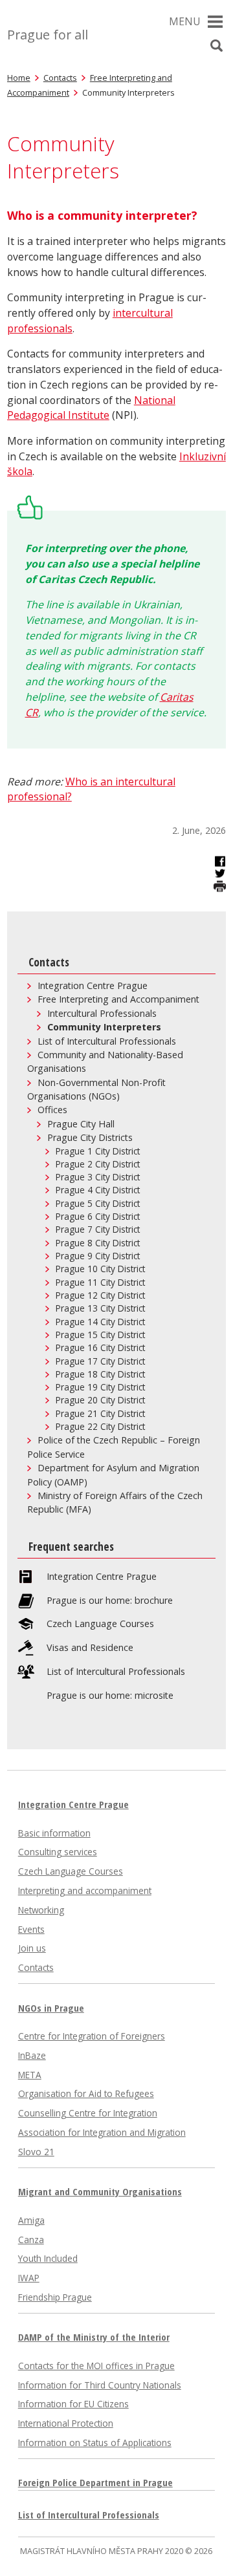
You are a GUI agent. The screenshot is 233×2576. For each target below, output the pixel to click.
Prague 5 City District (98, 1204)
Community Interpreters (104, 1027)
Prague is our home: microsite (110, 1696)
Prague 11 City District (100, 1283)
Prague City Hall (81, 1124)
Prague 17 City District (100, 1361)
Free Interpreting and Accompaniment (118, 999)
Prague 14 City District (100, 1322)
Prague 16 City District (100, 1348)
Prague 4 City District (98, 1190)
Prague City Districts (90, 1137)
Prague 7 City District (98, 1229)
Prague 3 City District (98, 1177)
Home (19, 78)
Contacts (60, 78)
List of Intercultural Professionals (107, 1041)
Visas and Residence (90, 1648)
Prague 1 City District (98, 1151)
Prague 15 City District (100, 1335)
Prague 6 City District (98, 1217)
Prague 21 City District (100, 1414)
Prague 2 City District (98, 1164)
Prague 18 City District (100, 1374)
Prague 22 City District (100, 1427)
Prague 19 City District (100, 1387)
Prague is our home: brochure (110, 1601)
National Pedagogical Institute (91, 408)
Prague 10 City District (100, 1269)
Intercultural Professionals (102, 1013)
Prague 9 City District (98, 1256)
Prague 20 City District (100, 1400)
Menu (185, 21)
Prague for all (48, 35)
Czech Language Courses (100, 1624)
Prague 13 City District (100, 1308)
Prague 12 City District (100, 1295)
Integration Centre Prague (93, 985)
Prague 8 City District (98, 1243)
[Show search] (216, 46)
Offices (52, 1110)
